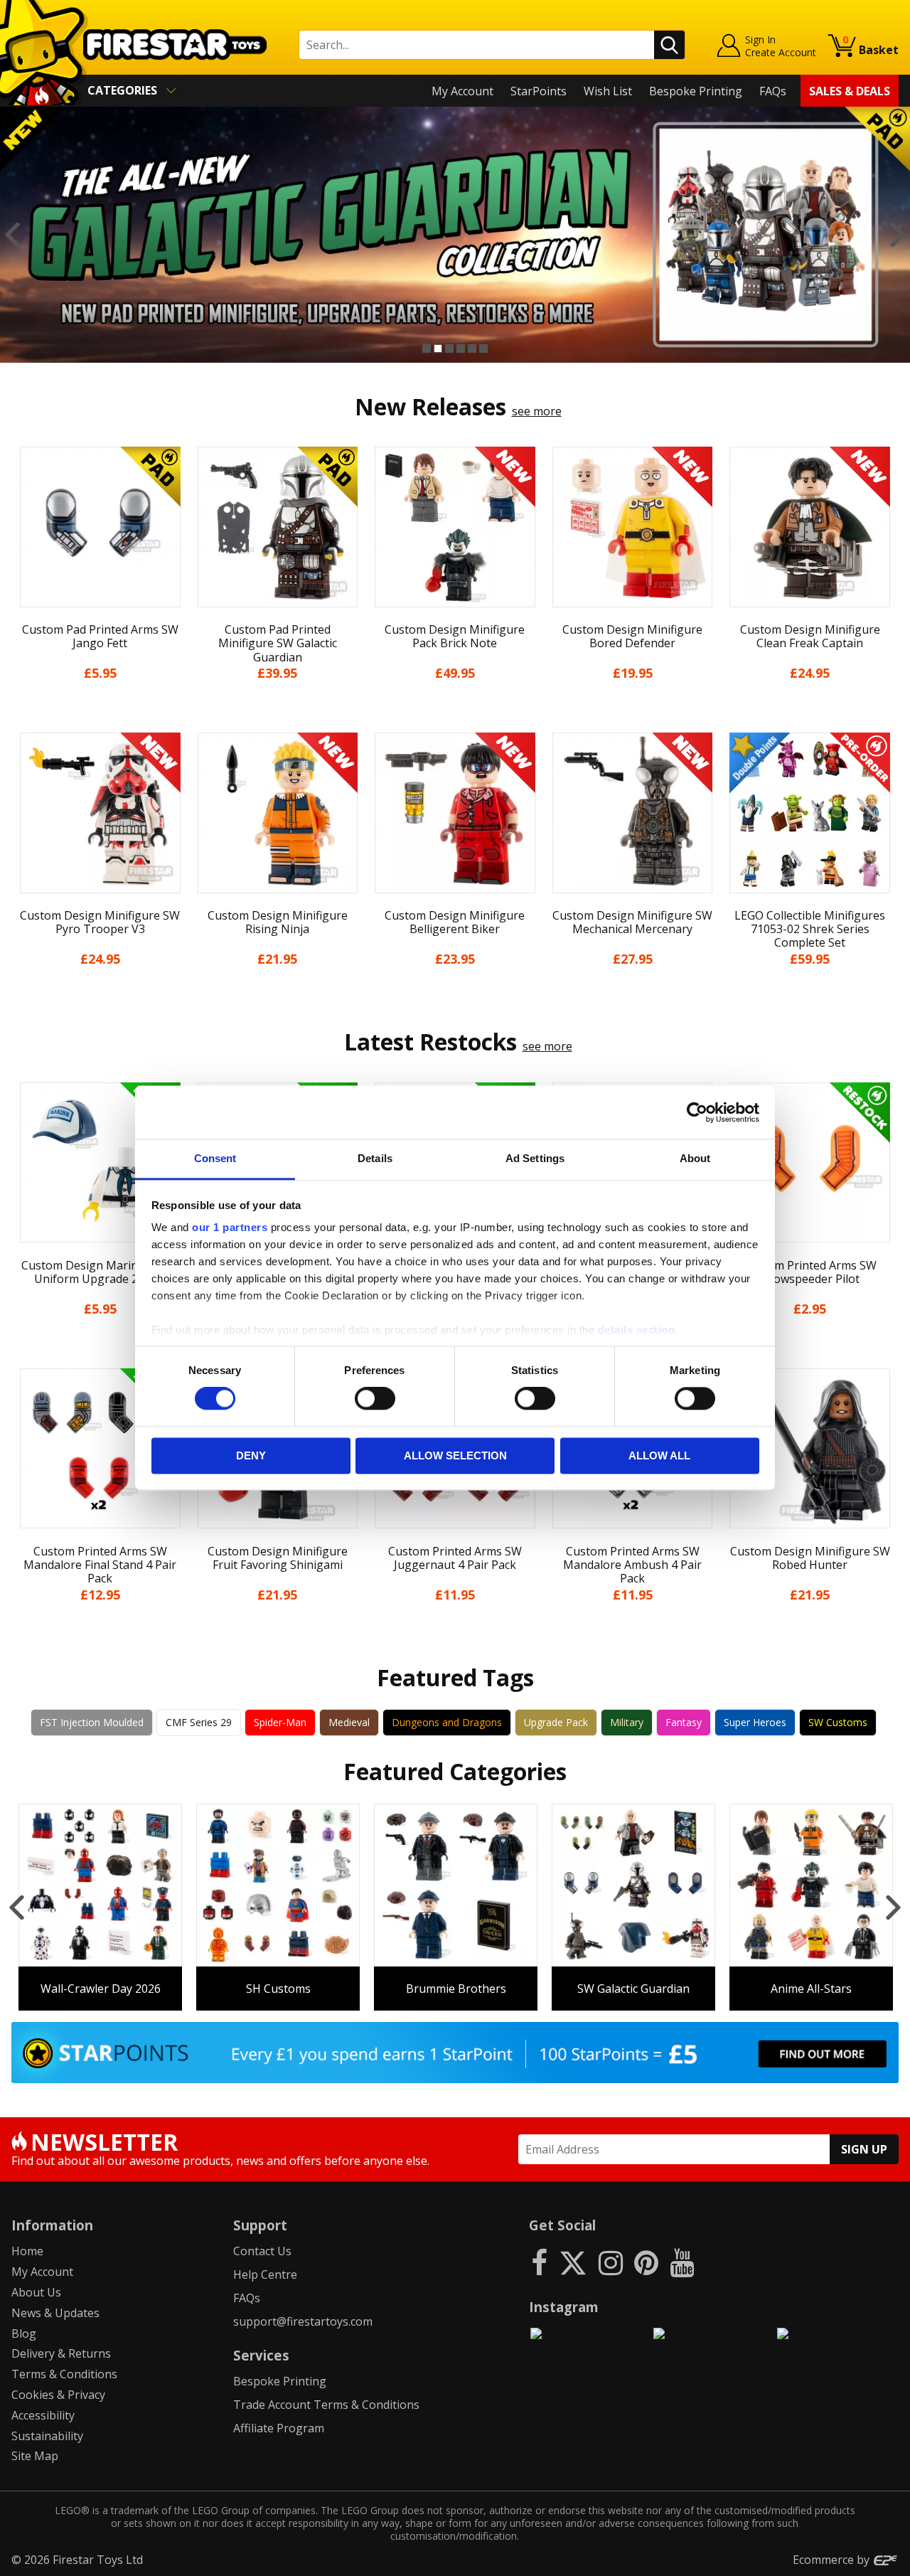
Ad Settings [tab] (535, 1158)
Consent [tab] (215, 1158)
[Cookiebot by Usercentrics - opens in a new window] (697, 1112)
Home (27, 2251)
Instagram (564, 2307)
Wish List (608, 91)
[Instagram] (611, 2262)
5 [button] (472, 348)
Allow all (659, 1455)
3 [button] (449, 348)
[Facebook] (539, 2262)
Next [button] (898, 235)
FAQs (773, 91)
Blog (24, 2333)
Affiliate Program (279, 2428)
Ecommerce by (833, 2560)
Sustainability (47, 2436)
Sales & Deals (850, 91)
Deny (251, 1455)
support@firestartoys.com (303, 2321)
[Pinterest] (646, 2262)
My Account (462, 91)
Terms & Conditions (64, 2374)
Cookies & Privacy (58, 2395)
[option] (455, 235)
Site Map (35, 2456)
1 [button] (427, 348)
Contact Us (262, 2251)
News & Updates (55, 2313)
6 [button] (483, 348)
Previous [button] (12, 235)
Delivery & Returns (61, 2353)
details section (637, 1330)
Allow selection (455, 1455)
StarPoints (539, 91)
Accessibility (43, 2415)
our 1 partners (230, 1227)
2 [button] (438, 348)
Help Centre (265, 2274)
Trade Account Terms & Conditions (326, 2405)
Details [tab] (375, 1158)
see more (537, 411)
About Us (36, 2292)
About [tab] (695, 1158)
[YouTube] (682, 2262)
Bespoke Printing (696, 91)
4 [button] (461, 348)
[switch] (375, 1399)
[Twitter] (573, 2262)
